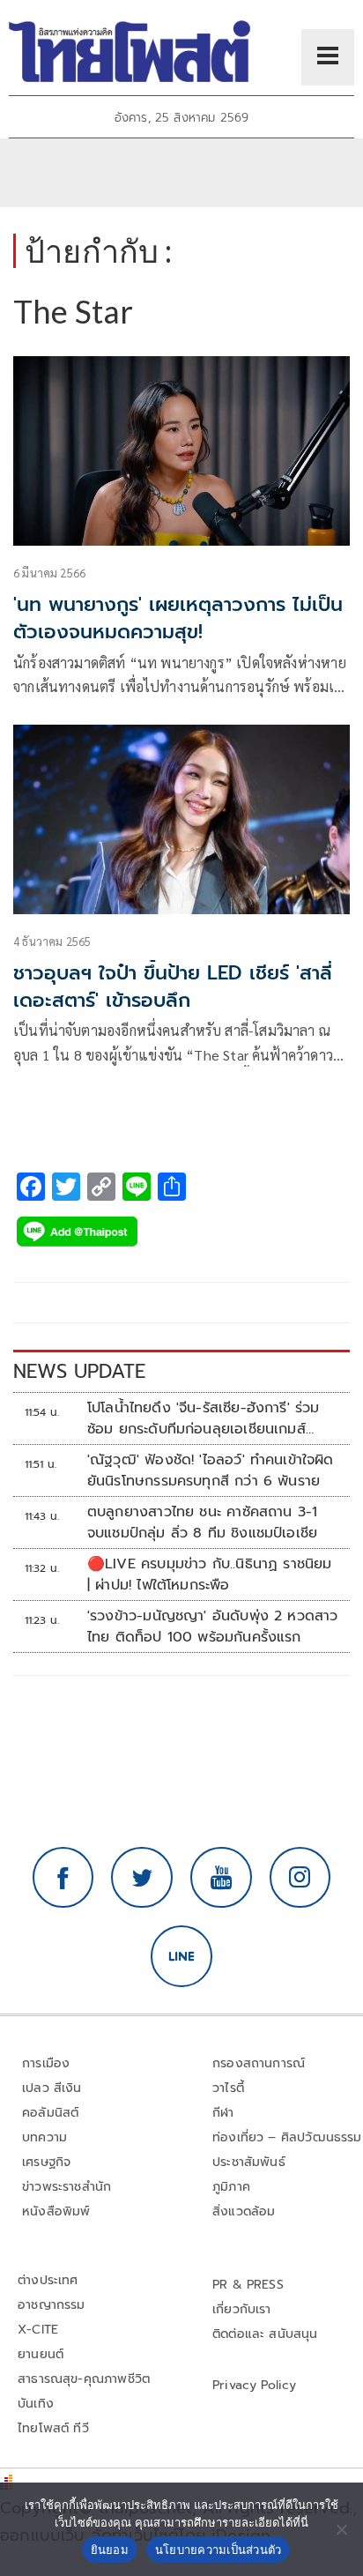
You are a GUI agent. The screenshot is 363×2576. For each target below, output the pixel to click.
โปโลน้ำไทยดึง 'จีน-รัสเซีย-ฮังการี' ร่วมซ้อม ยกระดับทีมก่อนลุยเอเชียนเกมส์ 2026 (204, 1418)
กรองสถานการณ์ (259, 2063)
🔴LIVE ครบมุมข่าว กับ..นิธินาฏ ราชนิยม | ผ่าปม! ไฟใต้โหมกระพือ (210, 1575)
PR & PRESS (248, 2285)
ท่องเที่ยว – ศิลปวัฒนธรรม (287, 2137)
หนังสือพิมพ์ (56, 2211)
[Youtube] (221, 1878)
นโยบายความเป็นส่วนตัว (219, 2550)
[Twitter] (142, 1878)
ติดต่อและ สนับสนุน (265, 2334)
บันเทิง (36, 2404)
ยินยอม (110, 2550)
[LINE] (181, 1956)
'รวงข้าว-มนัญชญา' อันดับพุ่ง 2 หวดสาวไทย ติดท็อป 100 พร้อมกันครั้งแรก (213, 1627)
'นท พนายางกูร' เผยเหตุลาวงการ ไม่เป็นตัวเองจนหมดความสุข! (178, 618)
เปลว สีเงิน (52, 2088)
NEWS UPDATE (79, 1371)
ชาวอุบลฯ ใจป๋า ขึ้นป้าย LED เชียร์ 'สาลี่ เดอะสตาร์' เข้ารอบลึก (173, 986)
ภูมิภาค (231, 2187)
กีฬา (223, 2113)
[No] (341, 2529)
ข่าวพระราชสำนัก (67, 2187)
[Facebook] (63, 1878)
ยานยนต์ (41, 2354)
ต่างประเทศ (48, 2280)
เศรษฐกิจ (46, 2162)
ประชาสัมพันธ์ (249, 2162)
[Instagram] (300, 1878)
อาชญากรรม (52, 2305)
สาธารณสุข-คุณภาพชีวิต (84, 2379)
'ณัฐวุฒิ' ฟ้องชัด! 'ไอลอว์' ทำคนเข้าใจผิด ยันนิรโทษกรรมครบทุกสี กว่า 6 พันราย (211, 1470)
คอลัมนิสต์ (50, 2113)
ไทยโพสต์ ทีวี (53, 2428)
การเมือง (46, 2063)
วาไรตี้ (228, 2088)
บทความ (44, 2137)
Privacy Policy (255, 2385)
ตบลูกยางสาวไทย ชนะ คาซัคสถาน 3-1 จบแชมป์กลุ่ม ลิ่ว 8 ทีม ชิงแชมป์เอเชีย (202, 1523)
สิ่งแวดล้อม (244, 2211)
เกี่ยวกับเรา (242, 2309)
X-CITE (38, 2330)
